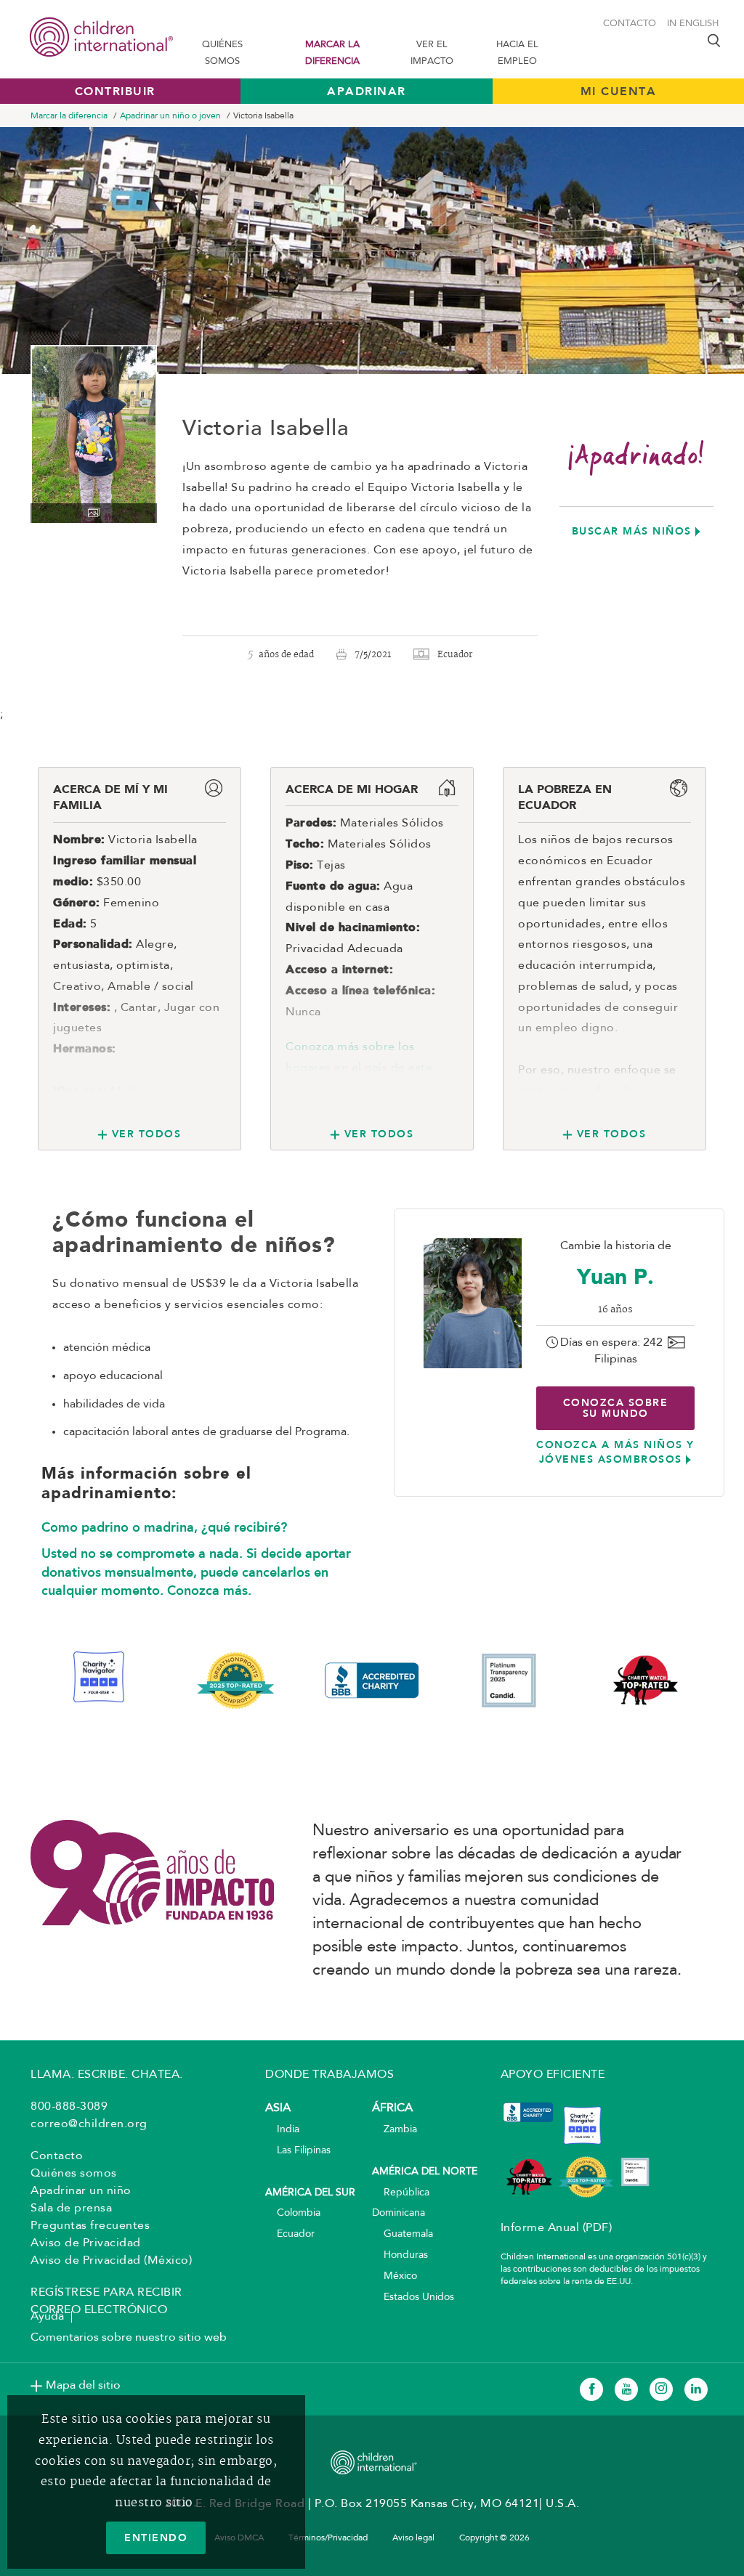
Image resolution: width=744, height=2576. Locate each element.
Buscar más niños (632, 531)
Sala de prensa (71, 2209)
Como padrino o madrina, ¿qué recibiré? (164, 1527)
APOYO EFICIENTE (553, 2075)
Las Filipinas (298, 2151)
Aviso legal (413, 2538)
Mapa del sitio (83, 2386)
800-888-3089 (69, 2107)
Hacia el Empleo (517, 53)
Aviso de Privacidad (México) (111, 2261)
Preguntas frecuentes (90, 2226)
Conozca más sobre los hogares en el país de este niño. (359, 1068)
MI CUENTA (619, 91)
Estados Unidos (413, 2297)
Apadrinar (367, 91)
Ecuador (290, 2234)
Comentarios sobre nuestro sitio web (129, 2338)
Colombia (293, 2213)
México (395, 2276)
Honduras (400, 2255)
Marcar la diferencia (332, 53)
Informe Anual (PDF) (557, 2228)
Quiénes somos (222, 53)
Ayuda (47, 2317)
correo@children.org (89, 2124)
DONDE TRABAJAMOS (329, 2075)
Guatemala (403, 2234)
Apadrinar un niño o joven (170, 116)
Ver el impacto (432, 53)
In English (693, 24)
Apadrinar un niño (81, 2191)
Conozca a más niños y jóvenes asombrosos (615, 1452)
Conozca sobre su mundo (616, 1408)
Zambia (395, 2130)
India (282, 2130)
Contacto (630, 24)
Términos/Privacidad (328, 2538)
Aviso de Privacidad (86, 2243)
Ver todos (146, 1134)
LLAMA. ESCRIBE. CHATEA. (107, 2075)
